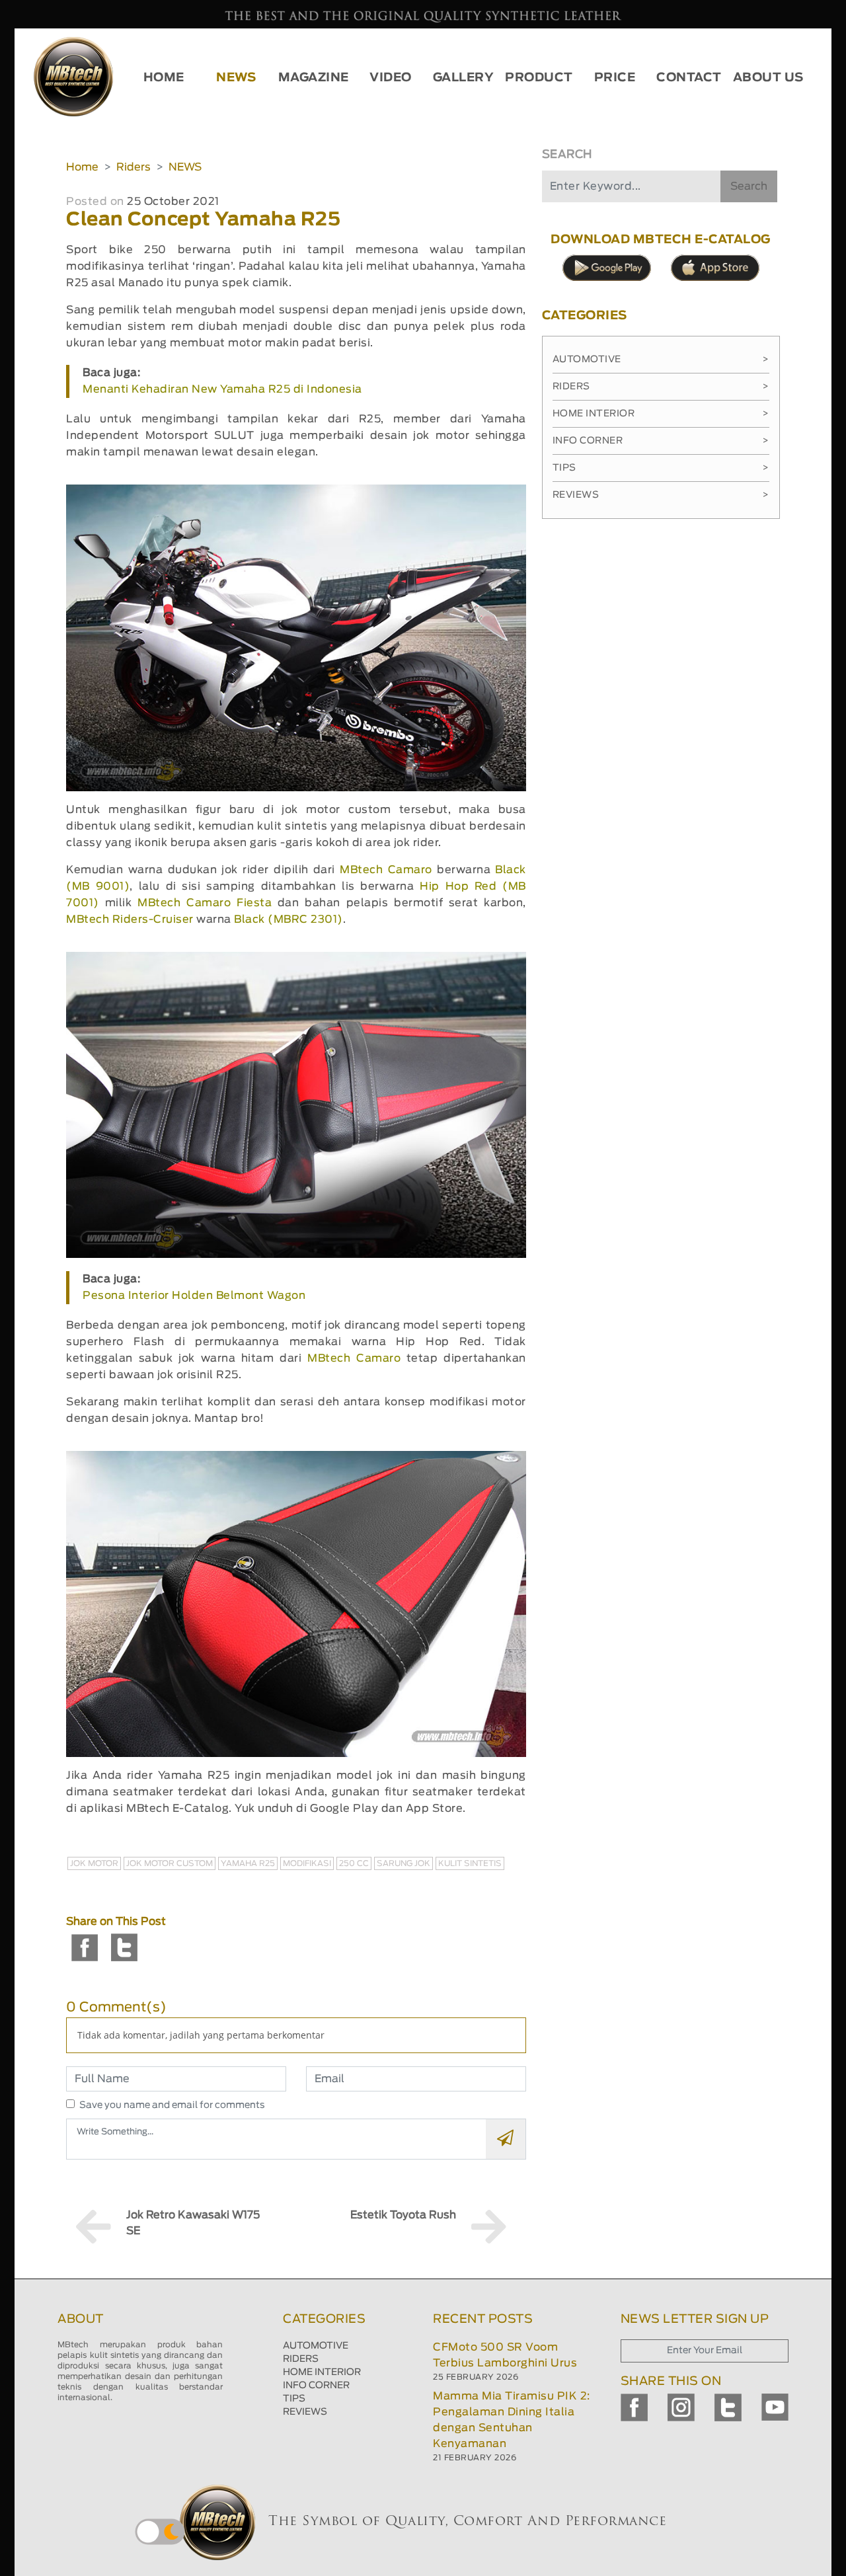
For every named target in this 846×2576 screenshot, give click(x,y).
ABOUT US (768, 78)
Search (749, 186)
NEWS (236, 78)
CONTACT (689, 78)
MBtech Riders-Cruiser (130, 919)
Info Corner (661, 441)
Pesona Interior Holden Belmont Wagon (194, 1296)
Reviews (661, 495)
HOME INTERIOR (322, 2372)
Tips (661, 468)
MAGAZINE (314, 78)
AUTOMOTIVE (316, 2346)
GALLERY (464, 78)
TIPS (294, 2399)
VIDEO (391, 78)
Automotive (661, 360)
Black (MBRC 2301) (288, 919)
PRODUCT (539, 78)
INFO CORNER (316, 2386)
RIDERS (301, 2359)
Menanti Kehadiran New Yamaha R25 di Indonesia (222, 389)
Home (82, 167)
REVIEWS (305, 2412)
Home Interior (661, 414)
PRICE (615, 78)
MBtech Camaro (386, 870)
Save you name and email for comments (172, 2105)
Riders (134, 167)
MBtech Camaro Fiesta (205, 903)
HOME (164, 78)
